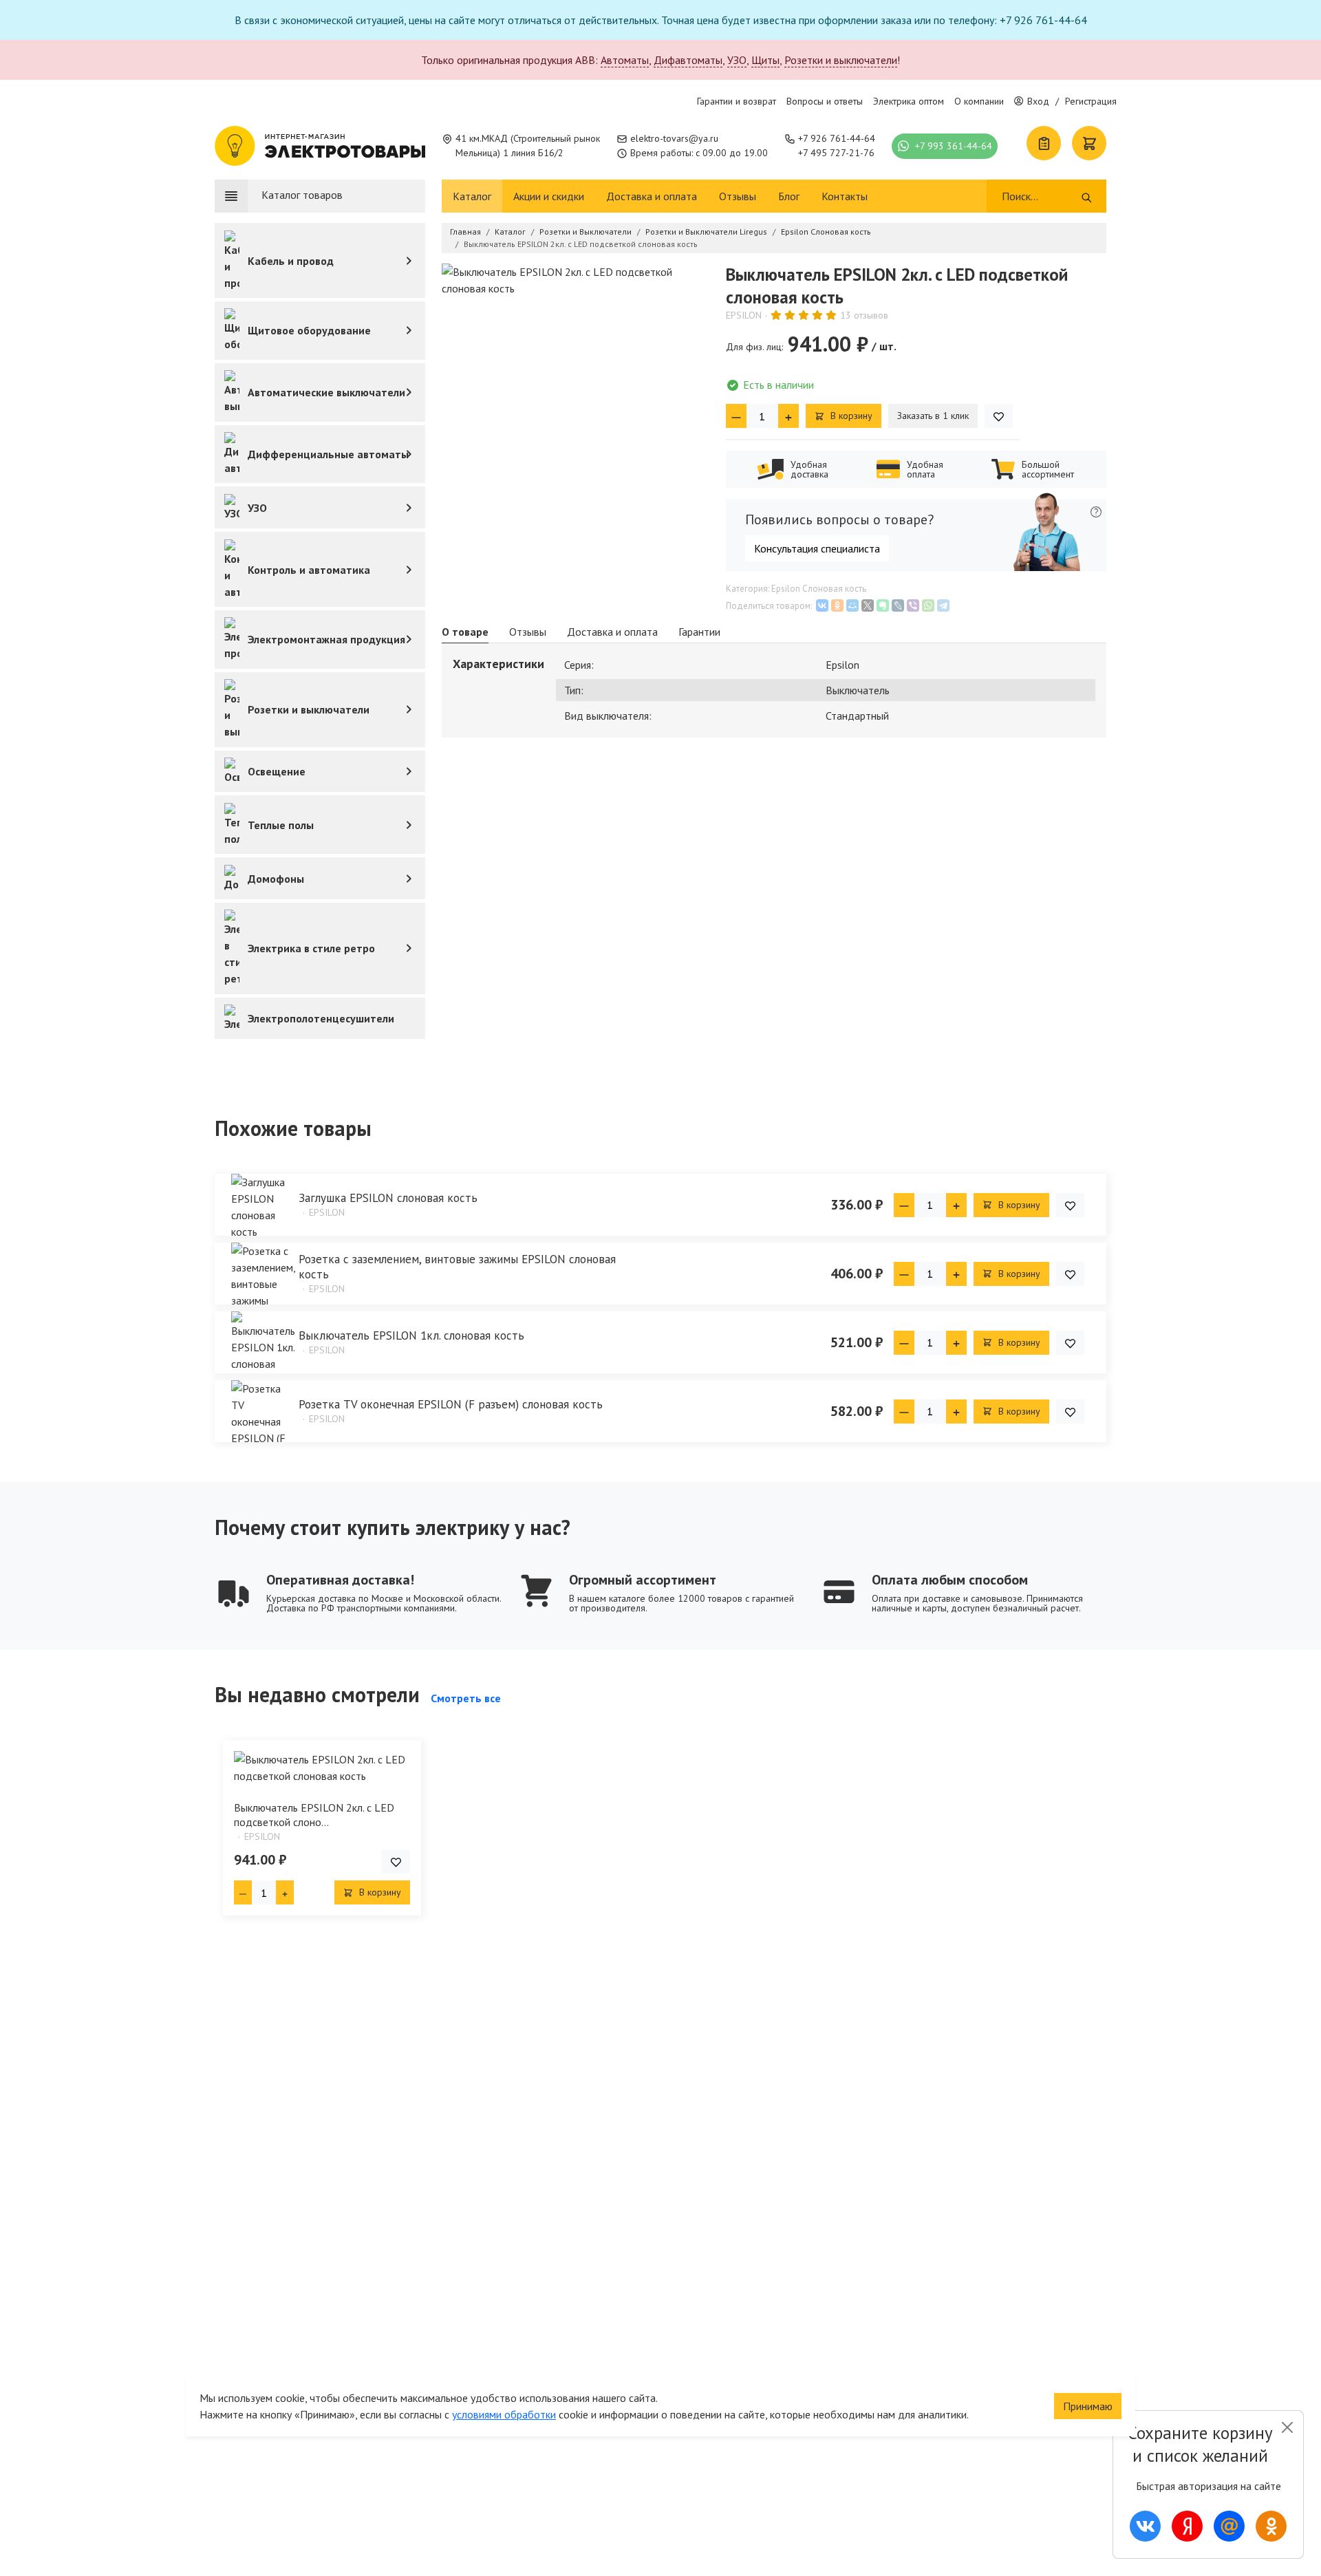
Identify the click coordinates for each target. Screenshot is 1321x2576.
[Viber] (913, 605)
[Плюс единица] (788, 416)
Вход (1038, 101)
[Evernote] (883, 605)
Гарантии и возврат (737, 101)
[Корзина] (1089, 143)
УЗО (737, 60)
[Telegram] (943, 605)
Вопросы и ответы (825, 101)
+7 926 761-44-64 (837, 138)
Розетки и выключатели (841, 60)
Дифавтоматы (688, 60)
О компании (979, 101)
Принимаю (1088, 2406)
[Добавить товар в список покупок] (999, 416)
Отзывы (738, 196)
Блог (789, 196)
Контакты (845, 196)
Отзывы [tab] (528, 632)
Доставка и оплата (652, 196)
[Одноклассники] (837, 605)
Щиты (765, 60)
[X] (868, 605)
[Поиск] (1087, 196)
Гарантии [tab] (699, 632)
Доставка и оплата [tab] (612, 632)
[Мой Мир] (852, 605)
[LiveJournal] (898, 605)
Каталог (472, 196)
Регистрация (1091, 101)
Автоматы (625, 60)
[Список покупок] (1044, 143)
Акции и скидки (549, 196)
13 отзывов (864, 315)
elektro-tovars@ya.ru (674, 138)
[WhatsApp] (928, 605)
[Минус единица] (736, 416)
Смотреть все (466, 1698)
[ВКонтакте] (822, 605)
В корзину (850, 416)
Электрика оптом (909, 101)
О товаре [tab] (465, 632)
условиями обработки (504, 2414)
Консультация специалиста (817, 548)
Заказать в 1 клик (933, 416)
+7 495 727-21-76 (836, 153)
